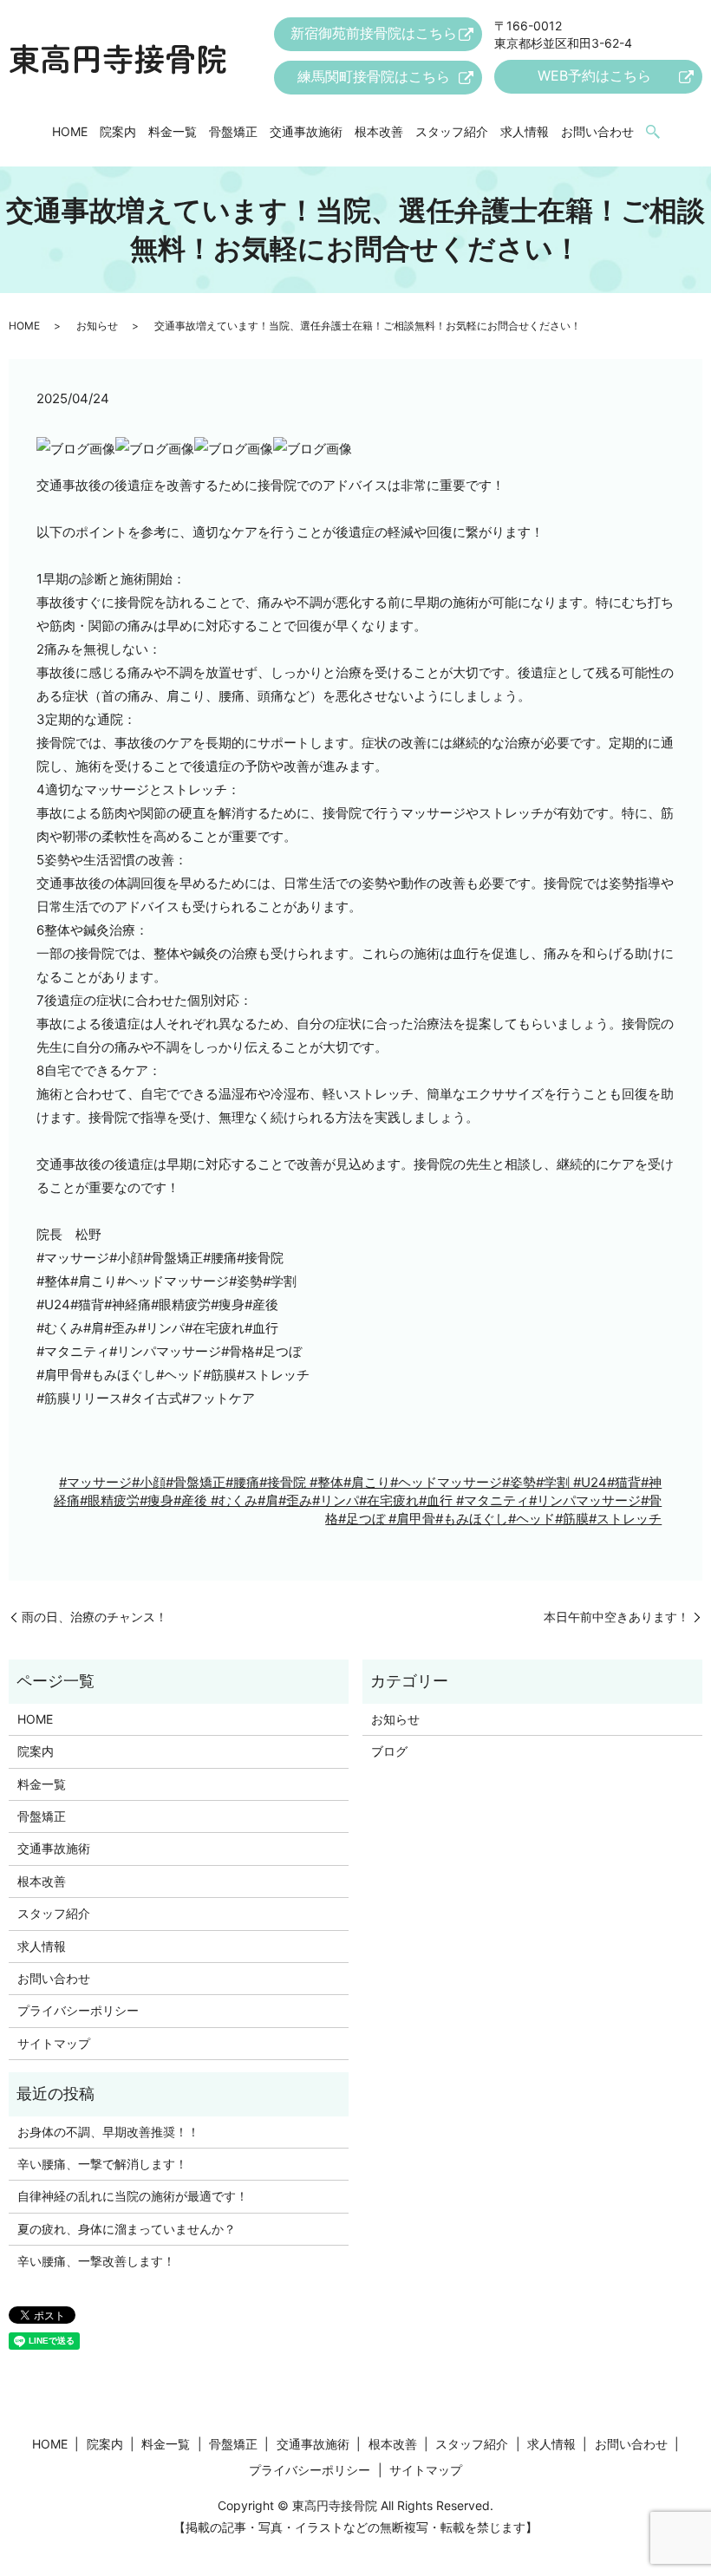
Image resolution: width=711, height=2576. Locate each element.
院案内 (118, 131)
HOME (70, 131)
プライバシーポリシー (78, 2010)
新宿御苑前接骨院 (374, 33)
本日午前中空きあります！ (616, 1617)
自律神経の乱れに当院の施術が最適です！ (133, 2196)
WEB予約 (594, 75)
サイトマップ (54, 2043)
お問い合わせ (597, 131)
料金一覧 (173, 131)
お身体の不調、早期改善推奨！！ (108, 2132)
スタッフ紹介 (452, 131)
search (653, 133)
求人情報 (525, 131)
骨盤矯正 (233, 131)
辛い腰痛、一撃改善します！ (96, 2261)
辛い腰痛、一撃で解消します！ (102, 2164)
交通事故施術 (306, 131)
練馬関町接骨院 (374, 76)
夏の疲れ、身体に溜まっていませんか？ (127, 2229)
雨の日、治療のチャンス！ (95, 1617)
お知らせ (97, 326)
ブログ (389, 1751)
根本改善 (379, 131)
